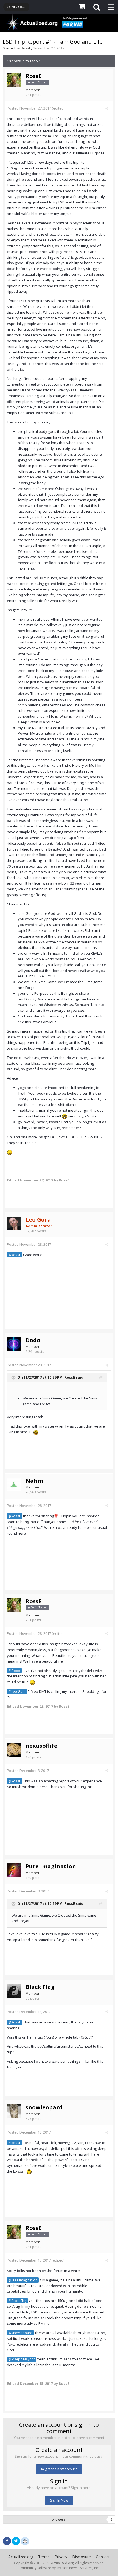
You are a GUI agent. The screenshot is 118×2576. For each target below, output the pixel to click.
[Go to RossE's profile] (14, 80)
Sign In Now (59, 2500)
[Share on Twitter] (16, 2541)
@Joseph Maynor (22, 2359)
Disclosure (82, 2557)
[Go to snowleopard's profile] (14, 2111)
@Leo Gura (17, 1691)
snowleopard (44, 2107)
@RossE (15, 1255)
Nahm (34, 1481)
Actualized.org (21, 2557)
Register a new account (59, 2469)
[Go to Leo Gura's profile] (14, 1223)
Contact (103, 2557)
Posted (29, 108)
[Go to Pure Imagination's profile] (14, 1870)
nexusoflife (41, 1746)
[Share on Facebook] (7, 2541)
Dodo (33, 1340)
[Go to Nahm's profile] (14, 1485)
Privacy (61, 2557)
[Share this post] (107, 108)
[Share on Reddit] (25, 2541)
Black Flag (40, 1987)
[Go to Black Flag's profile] (14, 1991)
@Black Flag (17, 2301)
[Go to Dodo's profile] (14, 1344)
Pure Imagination (51, 1866)
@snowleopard (20, 2333)
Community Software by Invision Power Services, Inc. (59, 2568)
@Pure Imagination (23, 2280)
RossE (26, 48)
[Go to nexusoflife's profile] (14, 1750)
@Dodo (14, 1671)
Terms (44, 2557)
